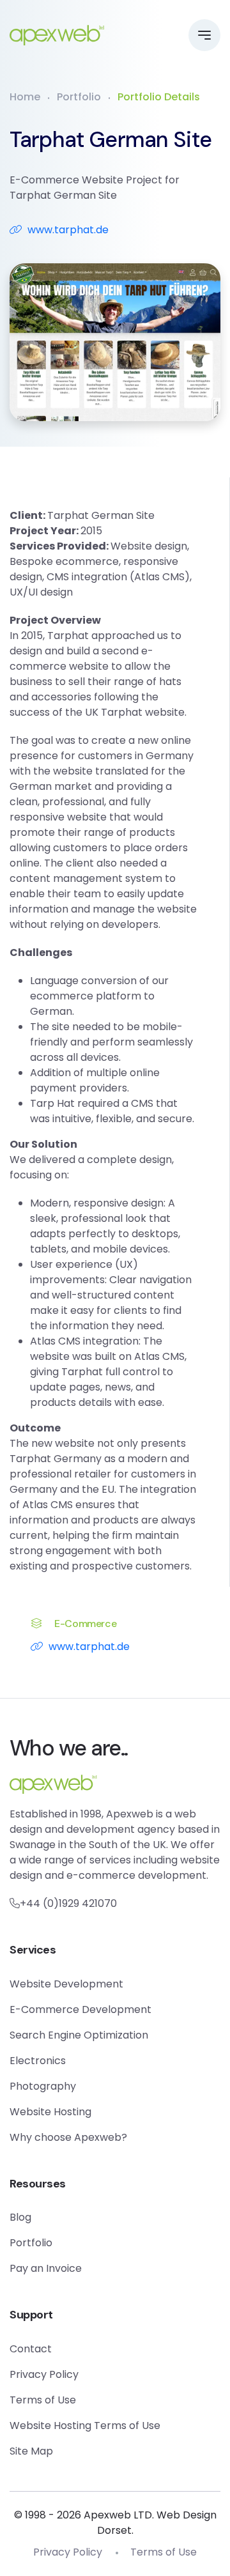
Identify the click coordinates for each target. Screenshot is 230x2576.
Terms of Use (43, 2400)
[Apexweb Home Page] (57, 35)
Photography (43, 2086)
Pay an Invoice (46, 2268)
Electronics (38, 2061)
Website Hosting (50, 2112)
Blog (20, 2217)
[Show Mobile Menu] (204, 35)
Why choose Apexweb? (68, 2137)
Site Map (31, 2451)
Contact (31, 2349)
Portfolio (79, 97)
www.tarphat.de (68, 230)
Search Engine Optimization (79, 2035)
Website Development (66, 1984)
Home (25, 97)
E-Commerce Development (80, 2009)
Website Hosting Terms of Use (85, 2426)
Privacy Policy (44, 2374)
